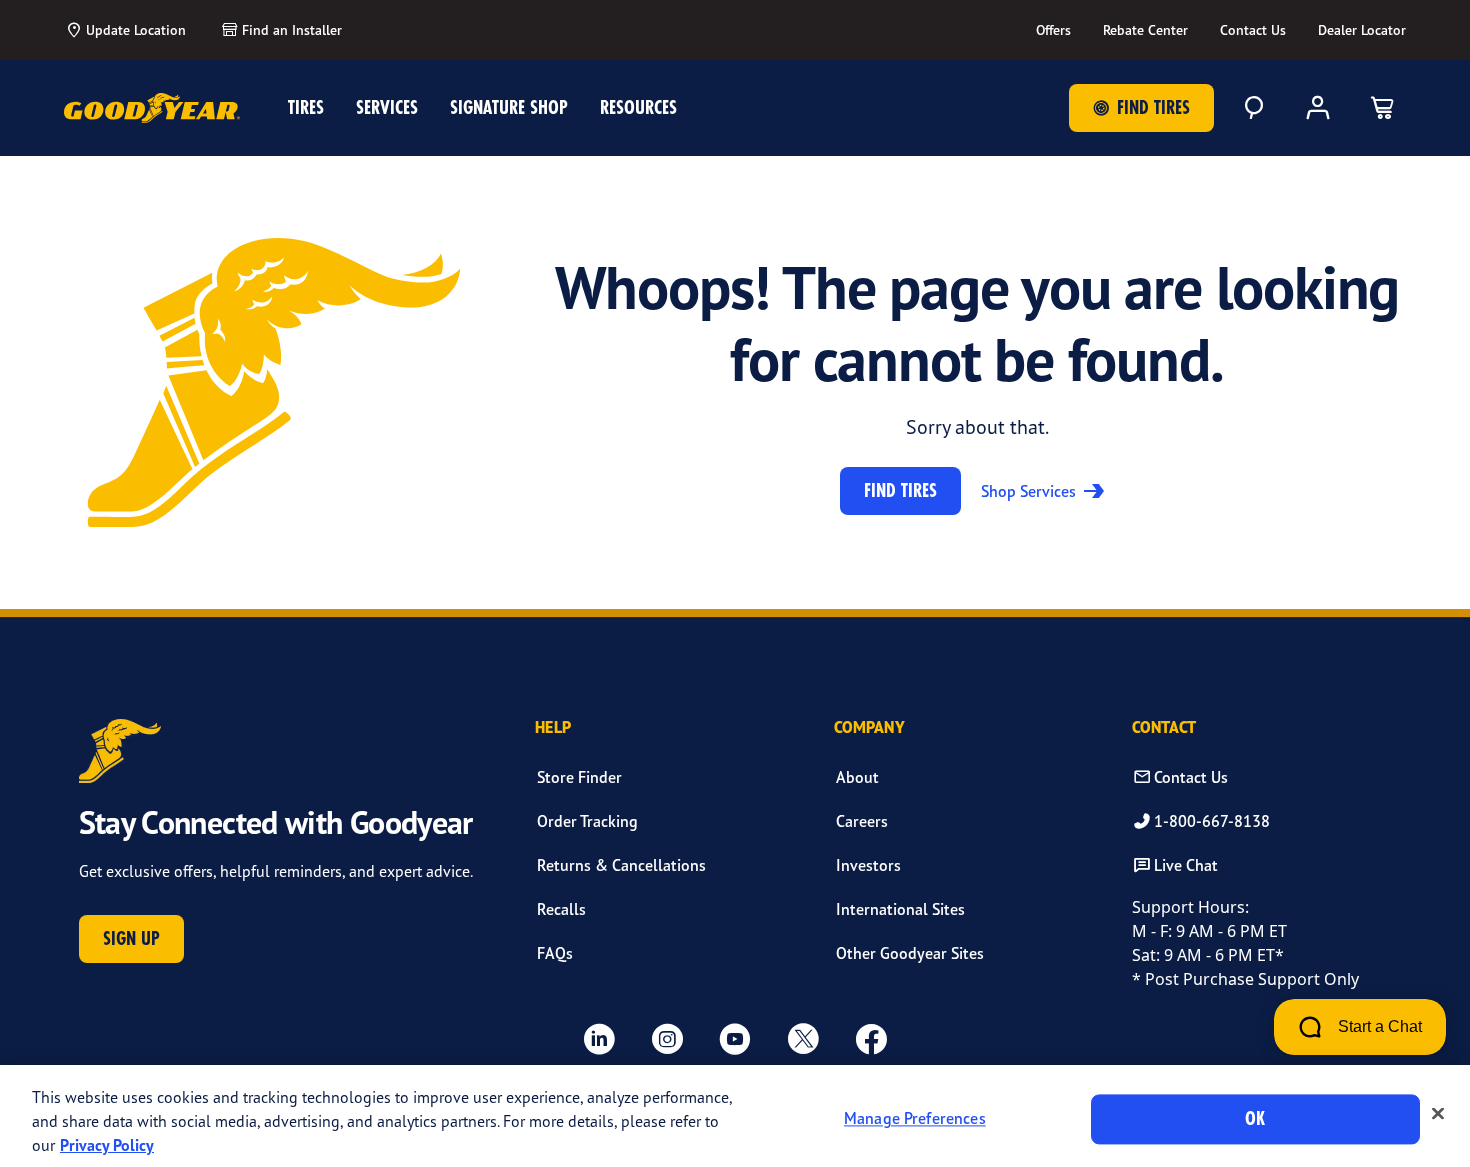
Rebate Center (1145, 30)
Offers (1053, 30)
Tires (306, 107)
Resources (638, 107)
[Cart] (1382, 108)
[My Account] (1318, 108)
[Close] (1438, 1114)
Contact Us (1253, 30)
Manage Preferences (915, 1119)
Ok (1255, 1118)
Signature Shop (509, 107)
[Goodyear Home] (152, 108)
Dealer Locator (1362, 30)
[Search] (1254, 108)
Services (387, 107)
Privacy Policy (107, 1145)
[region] (735, 1116)
